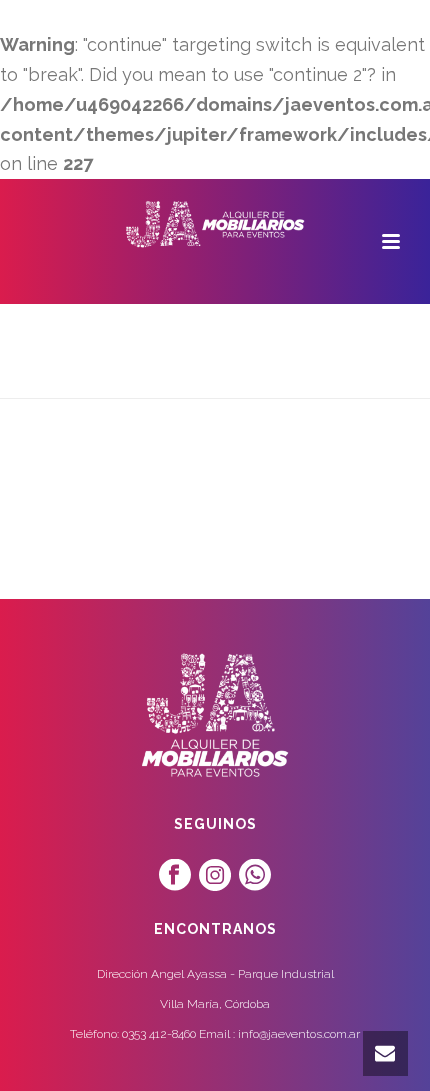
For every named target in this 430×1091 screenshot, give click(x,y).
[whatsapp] (255, 875)
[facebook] (175, 875)
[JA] (215, 224)
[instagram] (215, 875)
